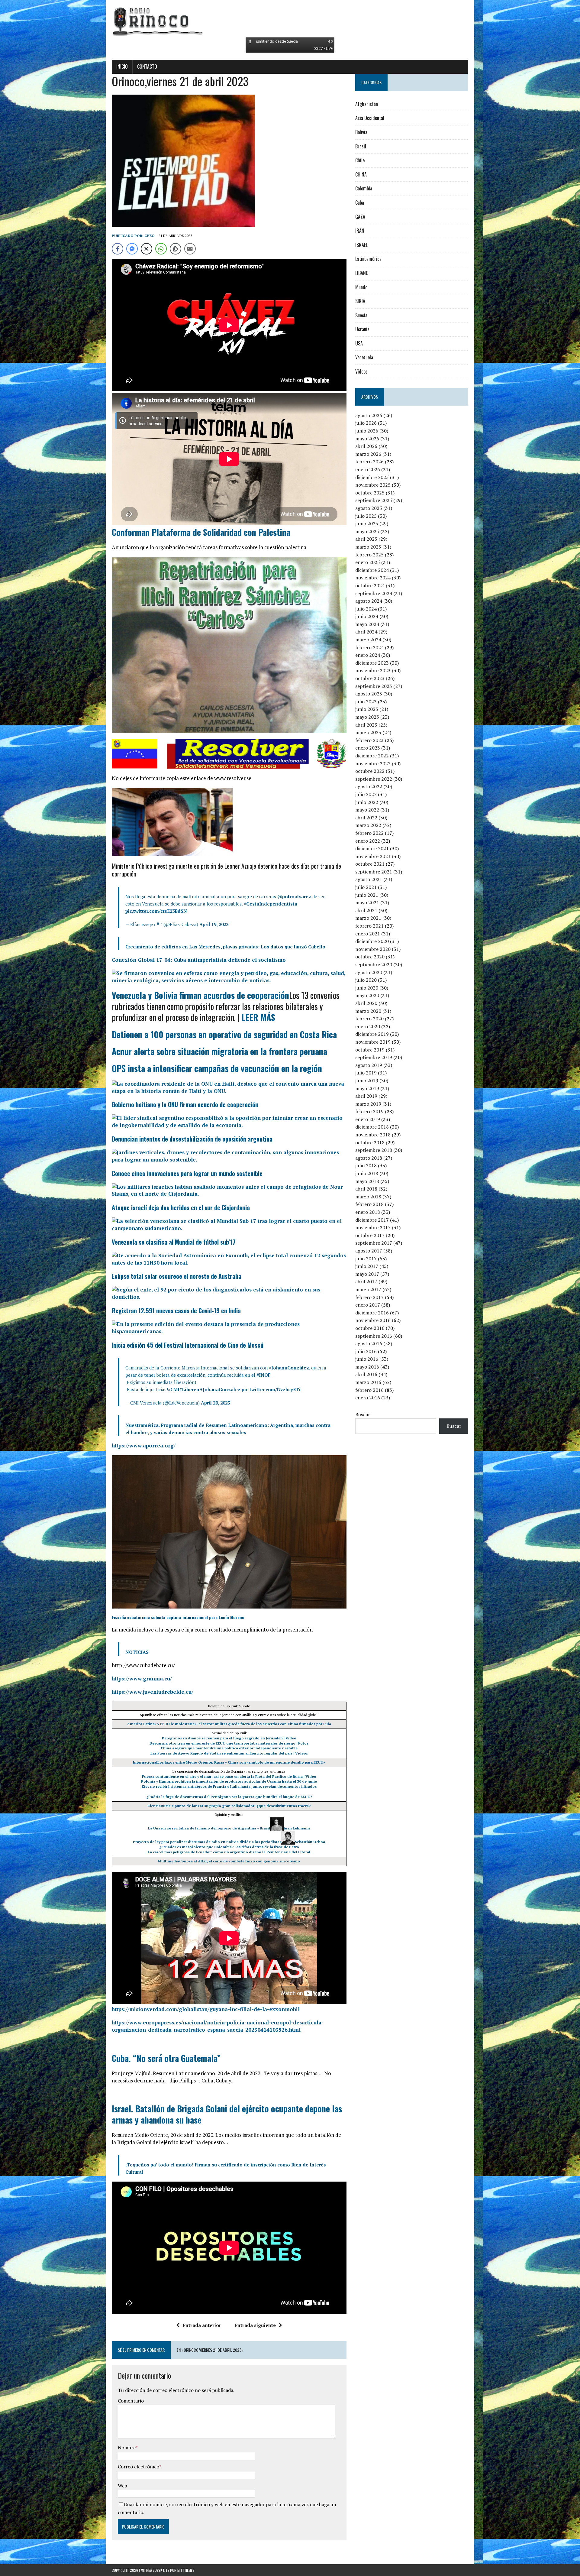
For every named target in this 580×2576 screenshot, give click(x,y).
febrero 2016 (369, 1390)
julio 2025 (366, 516)
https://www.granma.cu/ (142, 1678)
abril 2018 (366, 1189)
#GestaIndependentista (271, 904)
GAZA (360, 217)
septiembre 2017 (374, 1243)
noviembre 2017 (373, 1227)
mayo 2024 (367, 624)
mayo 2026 (367, 439)
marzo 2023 (368, 732)
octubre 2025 (370, 493)
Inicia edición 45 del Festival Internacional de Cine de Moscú (188, 1345)
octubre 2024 (370, 585)
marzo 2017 (368, 1289)
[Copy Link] (176, 249)
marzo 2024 (368, 640)
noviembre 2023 (373, 670)
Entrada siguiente (255, 2325)
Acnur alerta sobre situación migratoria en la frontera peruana (219, 1051)
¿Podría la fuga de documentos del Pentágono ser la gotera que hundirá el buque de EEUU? (229, 1797)
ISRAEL (361, 245)
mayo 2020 (367, 995)
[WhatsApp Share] (161, 249)
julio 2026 (366, 423)
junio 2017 (367, 1266)
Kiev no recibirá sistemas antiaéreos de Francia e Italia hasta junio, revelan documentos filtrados (229, 1786)
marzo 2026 (368, 454)
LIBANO (362, 273)
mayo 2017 (367, 1274)
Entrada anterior (202, 2325)
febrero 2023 (369, 740)
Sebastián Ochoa (310, 1842)
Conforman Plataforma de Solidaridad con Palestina (201, 532)
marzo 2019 (368, 1104)
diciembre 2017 (372, 1220)
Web (122, 2486)
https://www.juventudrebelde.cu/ (153, 1692)
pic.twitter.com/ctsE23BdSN (156, 911)
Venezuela (364, 357)
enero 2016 (368, 1398)
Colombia (364, 188)
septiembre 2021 (374, 872)
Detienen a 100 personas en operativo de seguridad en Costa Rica (224, 1034)
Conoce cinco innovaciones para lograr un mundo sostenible (187, 1173)
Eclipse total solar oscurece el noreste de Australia (177, 1276)
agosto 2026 (369, 415)
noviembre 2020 (373, 949)
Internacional (145, 1762)
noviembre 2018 (373, 1135)
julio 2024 (366, 609)
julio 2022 (366, 794)
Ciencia (154, 1806)
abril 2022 (366, 818)
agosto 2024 (369, 601)
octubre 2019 (370, 1050)
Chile (360, 160)
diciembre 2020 (372, 941)
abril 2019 (366, 1096)
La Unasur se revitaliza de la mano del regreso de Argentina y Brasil (209, 1828)
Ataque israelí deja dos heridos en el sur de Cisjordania (181, 1207)
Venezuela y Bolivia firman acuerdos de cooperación (200, 995)
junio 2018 (367, 1173)
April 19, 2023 (214, 924)
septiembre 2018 (374, 1150)
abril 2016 (366, 1374)
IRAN (360, 231)
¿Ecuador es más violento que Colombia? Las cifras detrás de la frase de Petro (229, 1847)
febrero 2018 (369, 1204)
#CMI (174, 1389)
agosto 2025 (369, 508)
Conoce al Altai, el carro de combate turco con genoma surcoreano (240, 1861)
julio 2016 (366, 1351)
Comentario (131, 2401)
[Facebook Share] (118, 249)
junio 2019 (367, 1081)
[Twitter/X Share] (147, 249)
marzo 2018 (368, 1197)
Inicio (122, 66)
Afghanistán (367, 104)
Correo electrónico (139, 2467)
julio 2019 (366, 1073)
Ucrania (362, 329)
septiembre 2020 (374, 964)
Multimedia (169, 1861)
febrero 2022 (369, 833)
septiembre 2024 (374, 593)
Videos (361, 371)
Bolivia (361, 132)
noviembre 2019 (373, 1042)
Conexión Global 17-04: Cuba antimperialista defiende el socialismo (199, 960)
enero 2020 (368, 1026)
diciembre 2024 (372, 570)
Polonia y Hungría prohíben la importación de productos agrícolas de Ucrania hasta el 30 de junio (229, 1781)
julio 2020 (366, 980)
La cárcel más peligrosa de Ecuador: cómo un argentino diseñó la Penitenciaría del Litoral (229, 1852)
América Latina (141, 1724)
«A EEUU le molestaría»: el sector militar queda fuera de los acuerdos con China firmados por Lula (243, 1724)
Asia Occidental (370, 118)
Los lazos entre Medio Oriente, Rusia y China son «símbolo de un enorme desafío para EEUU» (241, 1762)
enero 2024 (368, 655)
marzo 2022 (368, 825)
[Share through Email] (190, 249)
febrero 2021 (369, 926)
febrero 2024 (369, 647)
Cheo (150, 236)
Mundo (361, 287)
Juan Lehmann (297, 1828)
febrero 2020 (369, 1019)
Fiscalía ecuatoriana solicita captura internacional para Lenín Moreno (178, 1617)
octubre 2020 (370, 957)
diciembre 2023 (372, 663)
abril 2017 (366, 1282)
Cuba (360, 203)
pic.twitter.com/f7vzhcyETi (271, 1389)
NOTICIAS (137, 1652)
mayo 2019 (367, 1088)
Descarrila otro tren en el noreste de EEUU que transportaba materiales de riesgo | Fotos (229, 1743)
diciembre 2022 (372, 756)
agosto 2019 (369, 1065)
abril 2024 (366, 632)
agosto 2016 (369, 1343)
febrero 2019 (369, 1111)
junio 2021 (367, 895)
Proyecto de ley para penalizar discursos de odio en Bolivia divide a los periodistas (207, 1842)
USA (359, 343)
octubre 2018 (370, 1142)
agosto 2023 (369, 694)
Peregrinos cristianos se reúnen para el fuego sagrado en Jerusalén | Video (229, 1738)
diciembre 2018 (372, 1127)
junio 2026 (367, 431)
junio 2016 (367, 1359)
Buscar (363, 1414)
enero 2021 (368, 934)
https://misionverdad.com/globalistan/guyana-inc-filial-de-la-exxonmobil (206, 2009)
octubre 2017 (370, 1235)
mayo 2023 (367, 717)
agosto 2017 (369, 1251)
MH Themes (186, 2570)
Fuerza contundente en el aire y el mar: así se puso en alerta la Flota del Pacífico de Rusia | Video (229, 1776)
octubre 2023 (370, 678)
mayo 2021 (367, 902)
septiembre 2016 (374, 1336)
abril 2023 (366, 725)
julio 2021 (366, 887)
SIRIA (360, 301)
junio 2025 (367, 523)
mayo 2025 (367, 531)
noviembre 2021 (373, 856)
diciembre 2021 (372, 848)
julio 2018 (366, 1165)
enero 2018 (368, 1212)
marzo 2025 (368, 547)
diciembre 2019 (372, 1034)
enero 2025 (368, 562)
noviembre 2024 (373, 578)
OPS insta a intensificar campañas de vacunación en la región (217, 1068)
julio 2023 (366, 702)
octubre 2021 (370, 864)
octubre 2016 (370, 1328)
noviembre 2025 (373, 485)
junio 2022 (367, 802)
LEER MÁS (258, 1017)
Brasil (361, 146)
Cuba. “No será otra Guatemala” (166, 2058)
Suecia (361, 315)
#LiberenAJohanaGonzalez (210, 1389)
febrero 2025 (369, 555)
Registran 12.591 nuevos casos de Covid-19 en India (176, 1311)
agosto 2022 (369, 786)
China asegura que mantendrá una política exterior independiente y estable (229, 1748)
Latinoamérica (368, 259)
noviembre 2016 (373, 1320)
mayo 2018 (367, 1181)
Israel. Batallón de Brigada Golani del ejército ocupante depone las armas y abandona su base (227, 2114)
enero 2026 (368, 469)
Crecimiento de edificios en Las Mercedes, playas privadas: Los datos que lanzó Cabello (225, 947)
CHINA (361, 174)
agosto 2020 (369, 972)
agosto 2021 (369, 879)
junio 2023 (367, 709)
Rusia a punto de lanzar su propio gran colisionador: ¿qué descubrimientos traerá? (236, 1806)
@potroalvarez (294, 896)
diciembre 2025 (372, 477)
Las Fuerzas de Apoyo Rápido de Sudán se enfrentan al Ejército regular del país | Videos (229, 1753)
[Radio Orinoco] (290, 21)
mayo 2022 (367, 810)
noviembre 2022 (373, 763)
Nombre (127, 2448)
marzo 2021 (368, 918)
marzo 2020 (368, 1011)
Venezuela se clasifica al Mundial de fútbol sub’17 (174, 1242)
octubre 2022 (370, 771)
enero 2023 (368, 748)
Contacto (147, 66)
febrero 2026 (369, 462)
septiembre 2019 (374, 1057)
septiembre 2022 (374, 779)
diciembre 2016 (372, 1313)
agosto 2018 (369, 1158)
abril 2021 (366, 910)
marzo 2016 (368, 1382)
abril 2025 (366, 539)
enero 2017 (368, 1305)
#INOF (263, 1375)
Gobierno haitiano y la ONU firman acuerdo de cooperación (185, 1104)
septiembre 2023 (374, 686)
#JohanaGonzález (289, 1368)
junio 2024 (367, 616)
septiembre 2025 (374, 500)
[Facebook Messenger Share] (132, 249)
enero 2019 (368, 1119)
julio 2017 (366, 1259)
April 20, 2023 (215, 1403)
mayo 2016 (367, 1367)
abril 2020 (366, 1003)
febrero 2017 (369, 1297)
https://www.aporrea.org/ (144, 1445)
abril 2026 (366, 446)
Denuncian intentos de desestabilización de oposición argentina (192, 1139)
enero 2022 (368, 841)
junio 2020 (367, 988)
